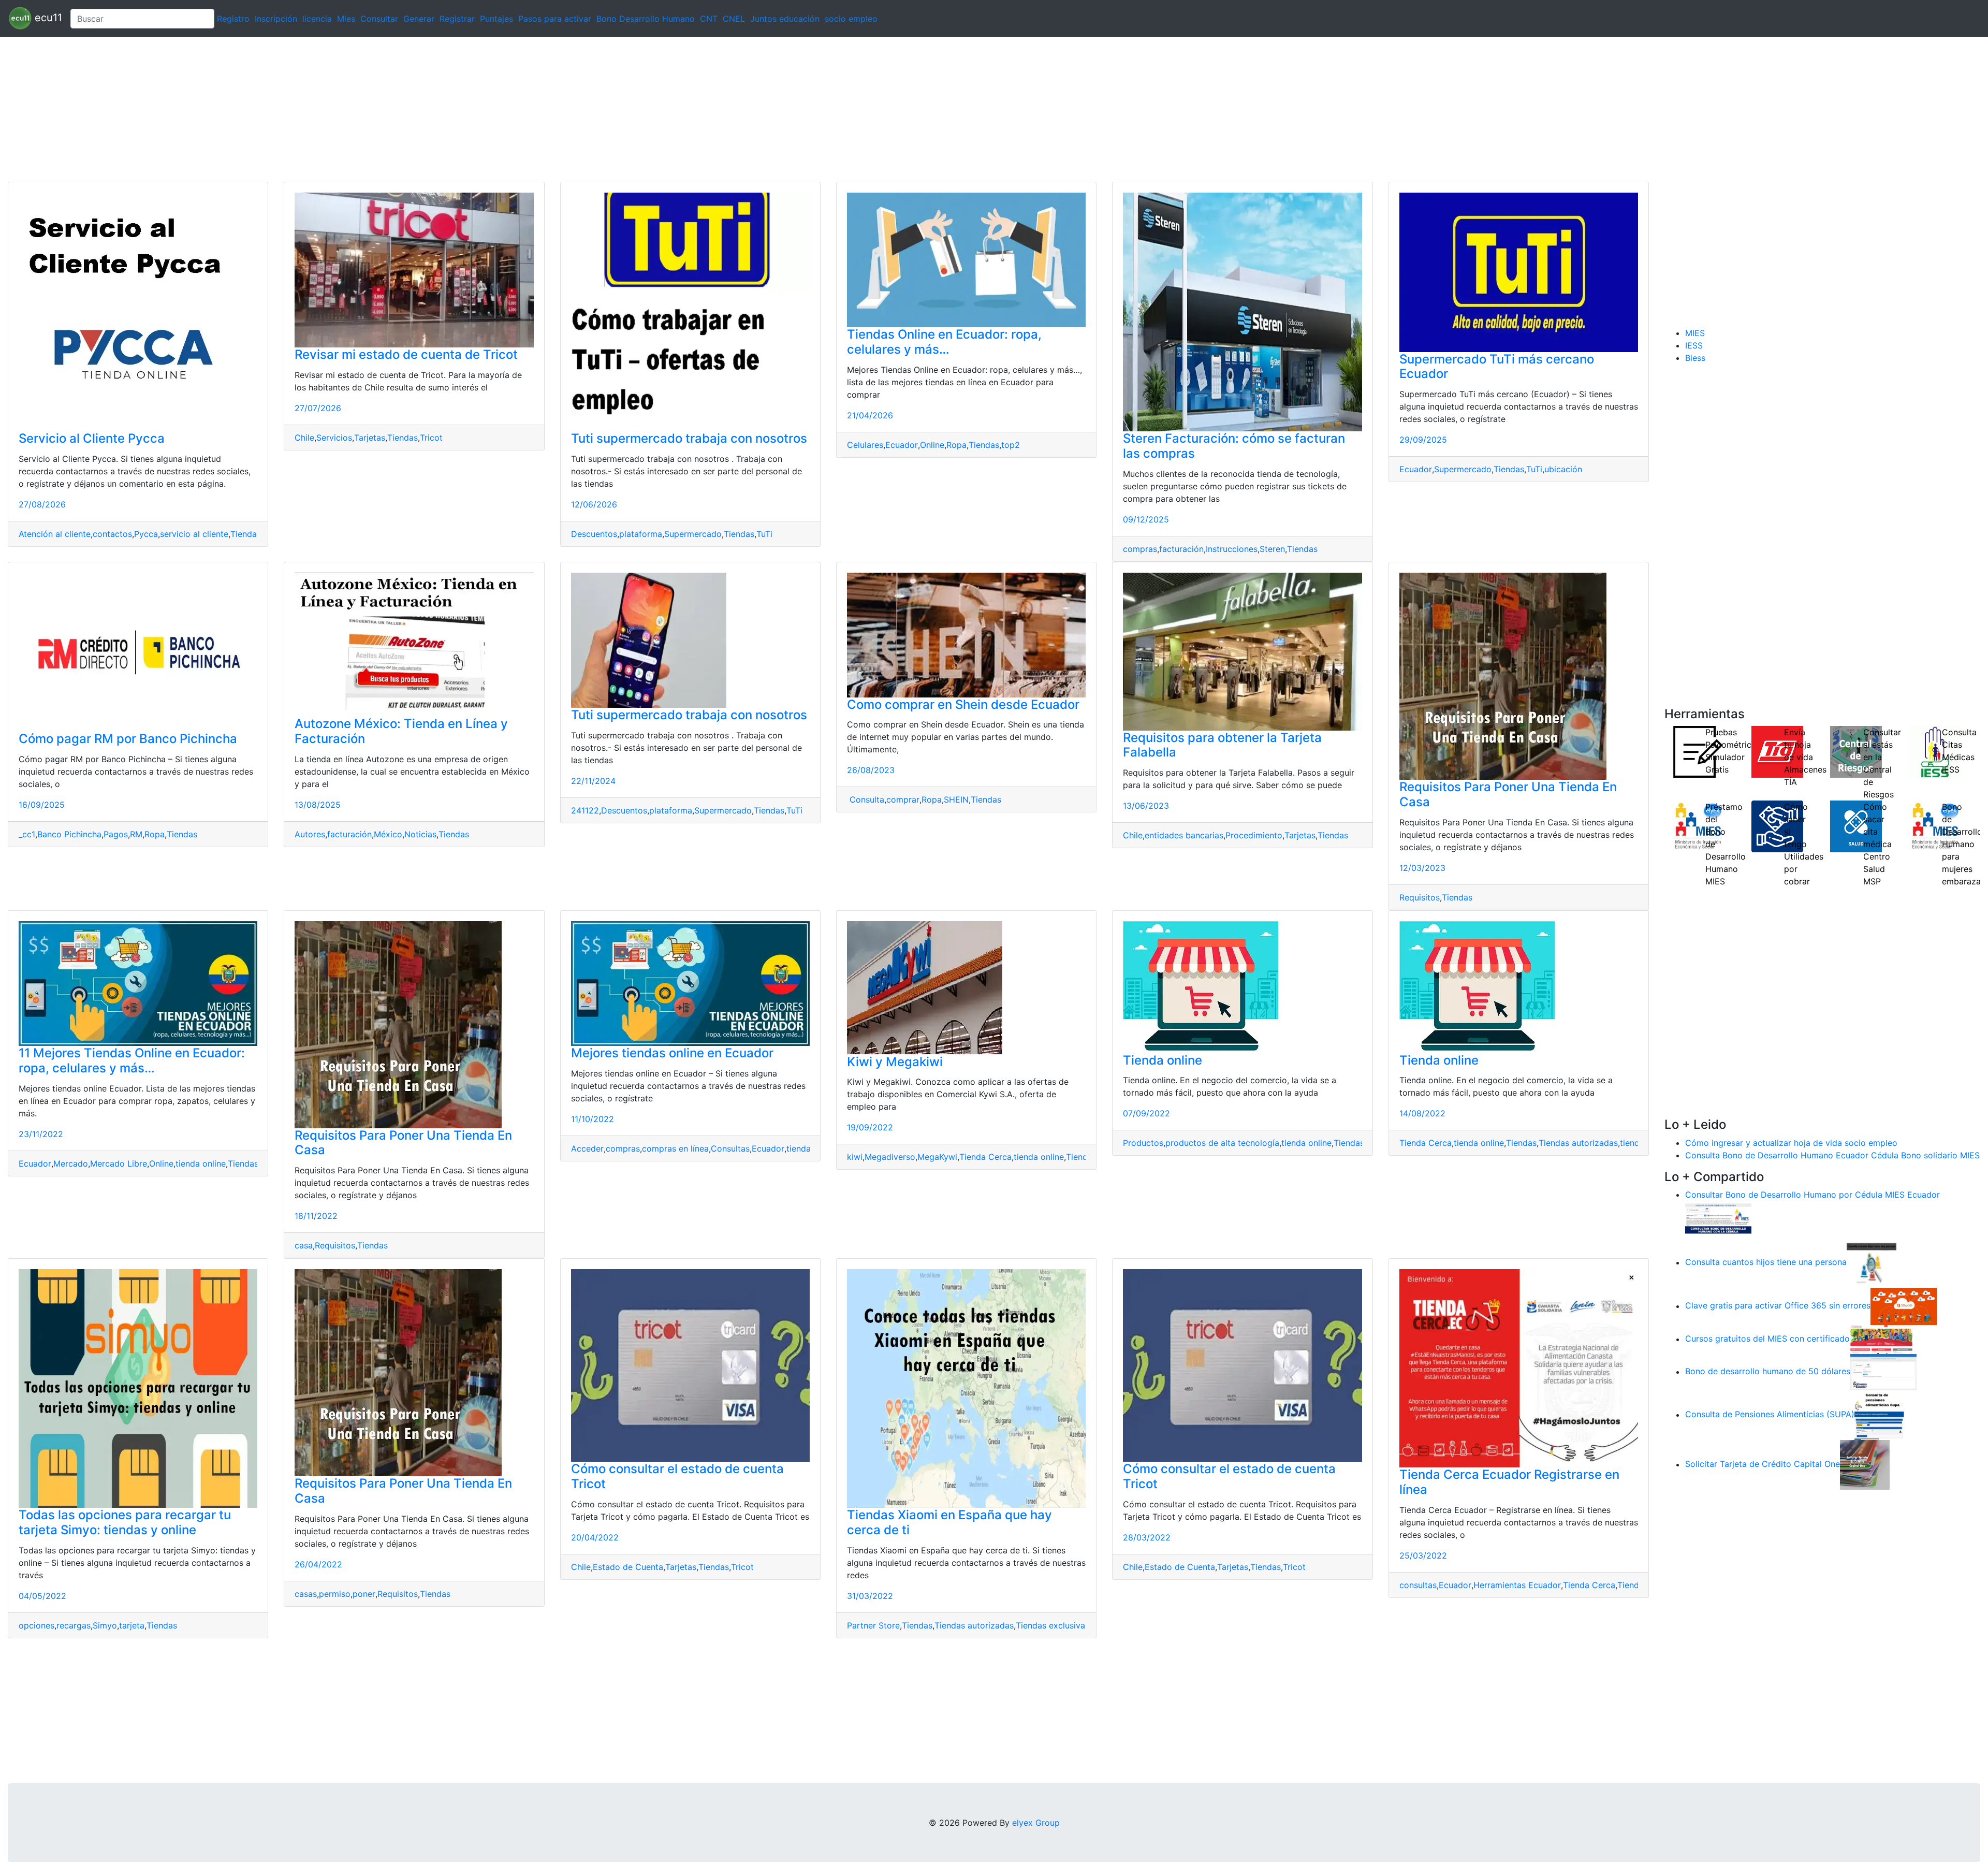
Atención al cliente (55, 534)
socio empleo (851, 19)
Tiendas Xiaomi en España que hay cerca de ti (949, 1522)
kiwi (855, 1157)
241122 (585, 810)
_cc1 (27, 834)
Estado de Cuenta (628, 1567)
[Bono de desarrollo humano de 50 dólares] (1883, 1372)
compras (1140, 549)
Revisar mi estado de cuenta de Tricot (406, 354)
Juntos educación (785, 19)
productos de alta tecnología (1222, 1143)
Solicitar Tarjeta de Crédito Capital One (1763, 1464)
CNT (709, 19)
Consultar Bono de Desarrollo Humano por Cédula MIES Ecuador (1812, 1195)
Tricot (431, 438)
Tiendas (246, 534)
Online (932, 445)
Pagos (116, 834)
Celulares (865, 445)
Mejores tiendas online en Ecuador (672, 1053)
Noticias (420, 834)
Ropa (956, 445)
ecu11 (47, 18)
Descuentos (594, 534)
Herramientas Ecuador (1517, 1585)
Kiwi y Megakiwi (895, 1062)
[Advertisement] (311, 109)
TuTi (764, 534)
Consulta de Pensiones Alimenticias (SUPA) (1770, 1415)
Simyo (105, 1625)
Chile (304, 438)
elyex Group (1036, 1823)
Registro (233, 19)
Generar (419, 19)
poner (364, 1594)
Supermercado (693, 534)
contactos (112, 534)
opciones (36, 1625)
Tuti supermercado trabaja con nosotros (689, 438)
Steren (1272, 549)
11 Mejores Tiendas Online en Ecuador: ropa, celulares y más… (132, 1060)
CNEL (734, 19)
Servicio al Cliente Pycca (92, 438)
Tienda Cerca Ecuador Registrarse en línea (1509, 1482)
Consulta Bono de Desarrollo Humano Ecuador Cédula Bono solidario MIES (1832, 1155)
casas (306, 1594)
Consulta (866, 799)
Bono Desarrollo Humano (646, 19)
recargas (74, 1625)
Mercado (71, 1163)
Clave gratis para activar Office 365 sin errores (1778, 1306)
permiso (335, 1594)
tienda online (201, 1163)
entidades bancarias (1184, 835)
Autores (310, 834)
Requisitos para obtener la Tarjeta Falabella (1222, 745)
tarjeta (132, 1625)
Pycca (146, 534)
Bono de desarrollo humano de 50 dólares (1768, 1372)
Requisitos (1420, 897)
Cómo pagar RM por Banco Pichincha (128, 739)
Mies (346, 19)
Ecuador (902, 445)
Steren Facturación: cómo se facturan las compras (1234, 446)
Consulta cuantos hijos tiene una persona (1766, 1262)
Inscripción (276, 19)
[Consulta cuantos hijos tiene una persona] (1872, 1262)
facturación (1181, 549)
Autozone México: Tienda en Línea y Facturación (401, 731)
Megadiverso (890, 1157)
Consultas (730, 1148)
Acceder (587, 1148)
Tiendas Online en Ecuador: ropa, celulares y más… (944, 342)
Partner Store (873, 1625)
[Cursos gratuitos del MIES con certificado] (1883, 1339)
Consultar (379, 19)
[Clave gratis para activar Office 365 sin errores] (1904, 1306)
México (388, 834)
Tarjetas (370, 438)
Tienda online (1163, 1060)
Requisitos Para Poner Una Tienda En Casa (1508, 794)
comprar (903, 799)
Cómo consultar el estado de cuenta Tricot (677, 1476)
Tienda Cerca (985, 1157)
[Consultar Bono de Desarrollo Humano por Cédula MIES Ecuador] (1718, 1219)
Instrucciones (1232, 549)
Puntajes (496, 19)
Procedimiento (1254, 835)
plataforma (641, 534)
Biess (1695, 358)
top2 (1011, 445)
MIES (1695, 333)
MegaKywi (937, 1157)
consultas (1418, 1585)
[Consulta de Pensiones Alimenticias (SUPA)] (1879, 1415)
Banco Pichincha (69, 834)
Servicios (334, 438)
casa (304, 1245)
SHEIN (956, 799)
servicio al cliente (194, 534)
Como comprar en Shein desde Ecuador (963, 704)
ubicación (1563, 469)
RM (136, 834)
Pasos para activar (555, 19)
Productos (1143, 1143)
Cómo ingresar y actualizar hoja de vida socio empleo (1791, 1143)
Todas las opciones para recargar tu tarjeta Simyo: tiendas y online (125, 1522)
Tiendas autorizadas (1578, 1143)
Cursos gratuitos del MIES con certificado (1767, 1339)
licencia (317, 19)
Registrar (457, 19)
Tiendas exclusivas (1053, 1625)
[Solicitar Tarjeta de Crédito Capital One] (1865, 1464)
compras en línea (675, 1148)
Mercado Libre (119, 1163)
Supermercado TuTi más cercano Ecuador (1497, 367)
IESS (1694, 345)
